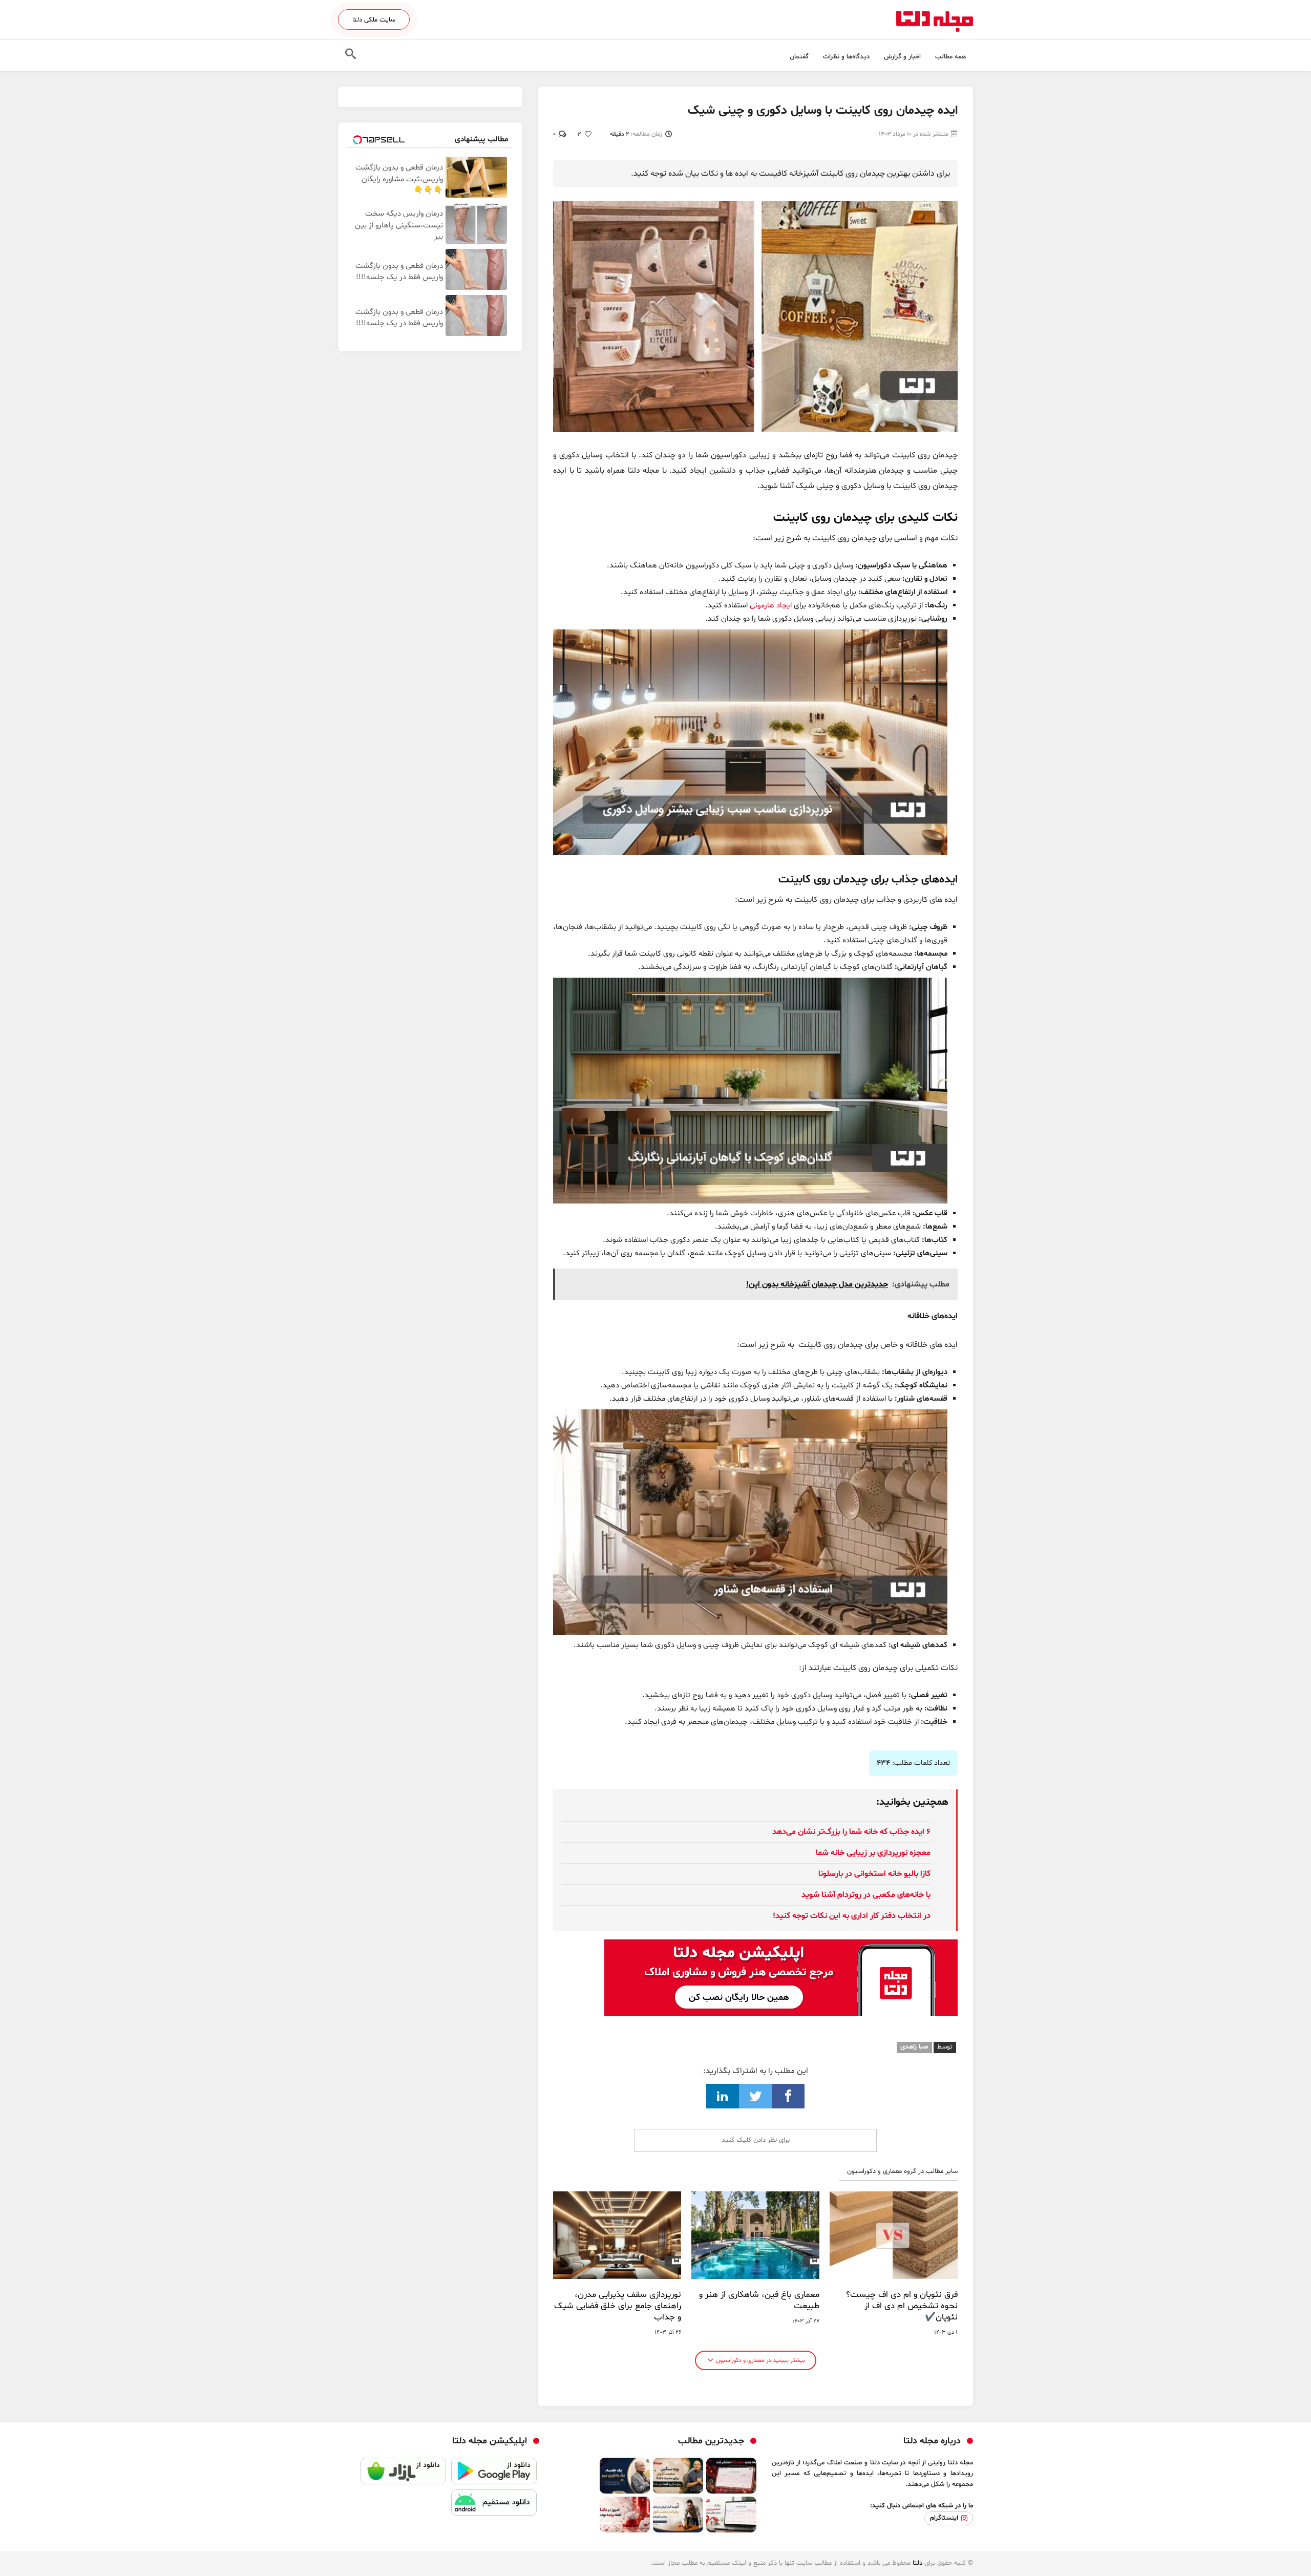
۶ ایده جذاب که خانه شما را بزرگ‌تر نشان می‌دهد (851, 1832)
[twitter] (755, 2096)
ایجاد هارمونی (771, 606)
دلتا (917, 2563)
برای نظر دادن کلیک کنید (756, 2140)
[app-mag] (781, 1947)
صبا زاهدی (914, 2047)
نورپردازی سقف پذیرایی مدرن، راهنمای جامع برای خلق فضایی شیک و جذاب (618, 2306)
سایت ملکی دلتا (374, 20)
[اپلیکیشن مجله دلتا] (494, 2473)
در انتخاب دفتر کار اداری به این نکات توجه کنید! (852, 1916)
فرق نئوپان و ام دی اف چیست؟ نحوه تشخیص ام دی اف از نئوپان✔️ (902, 2306)
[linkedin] (723, 2096)
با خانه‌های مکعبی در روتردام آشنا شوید (866, 1895)
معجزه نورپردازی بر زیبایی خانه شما (873, 1853)
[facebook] (788, 2096)
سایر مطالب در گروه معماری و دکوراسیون (902, 2172)
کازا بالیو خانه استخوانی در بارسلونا (874, 1874)
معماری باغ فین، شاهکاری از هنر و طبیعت (759, 2300)
